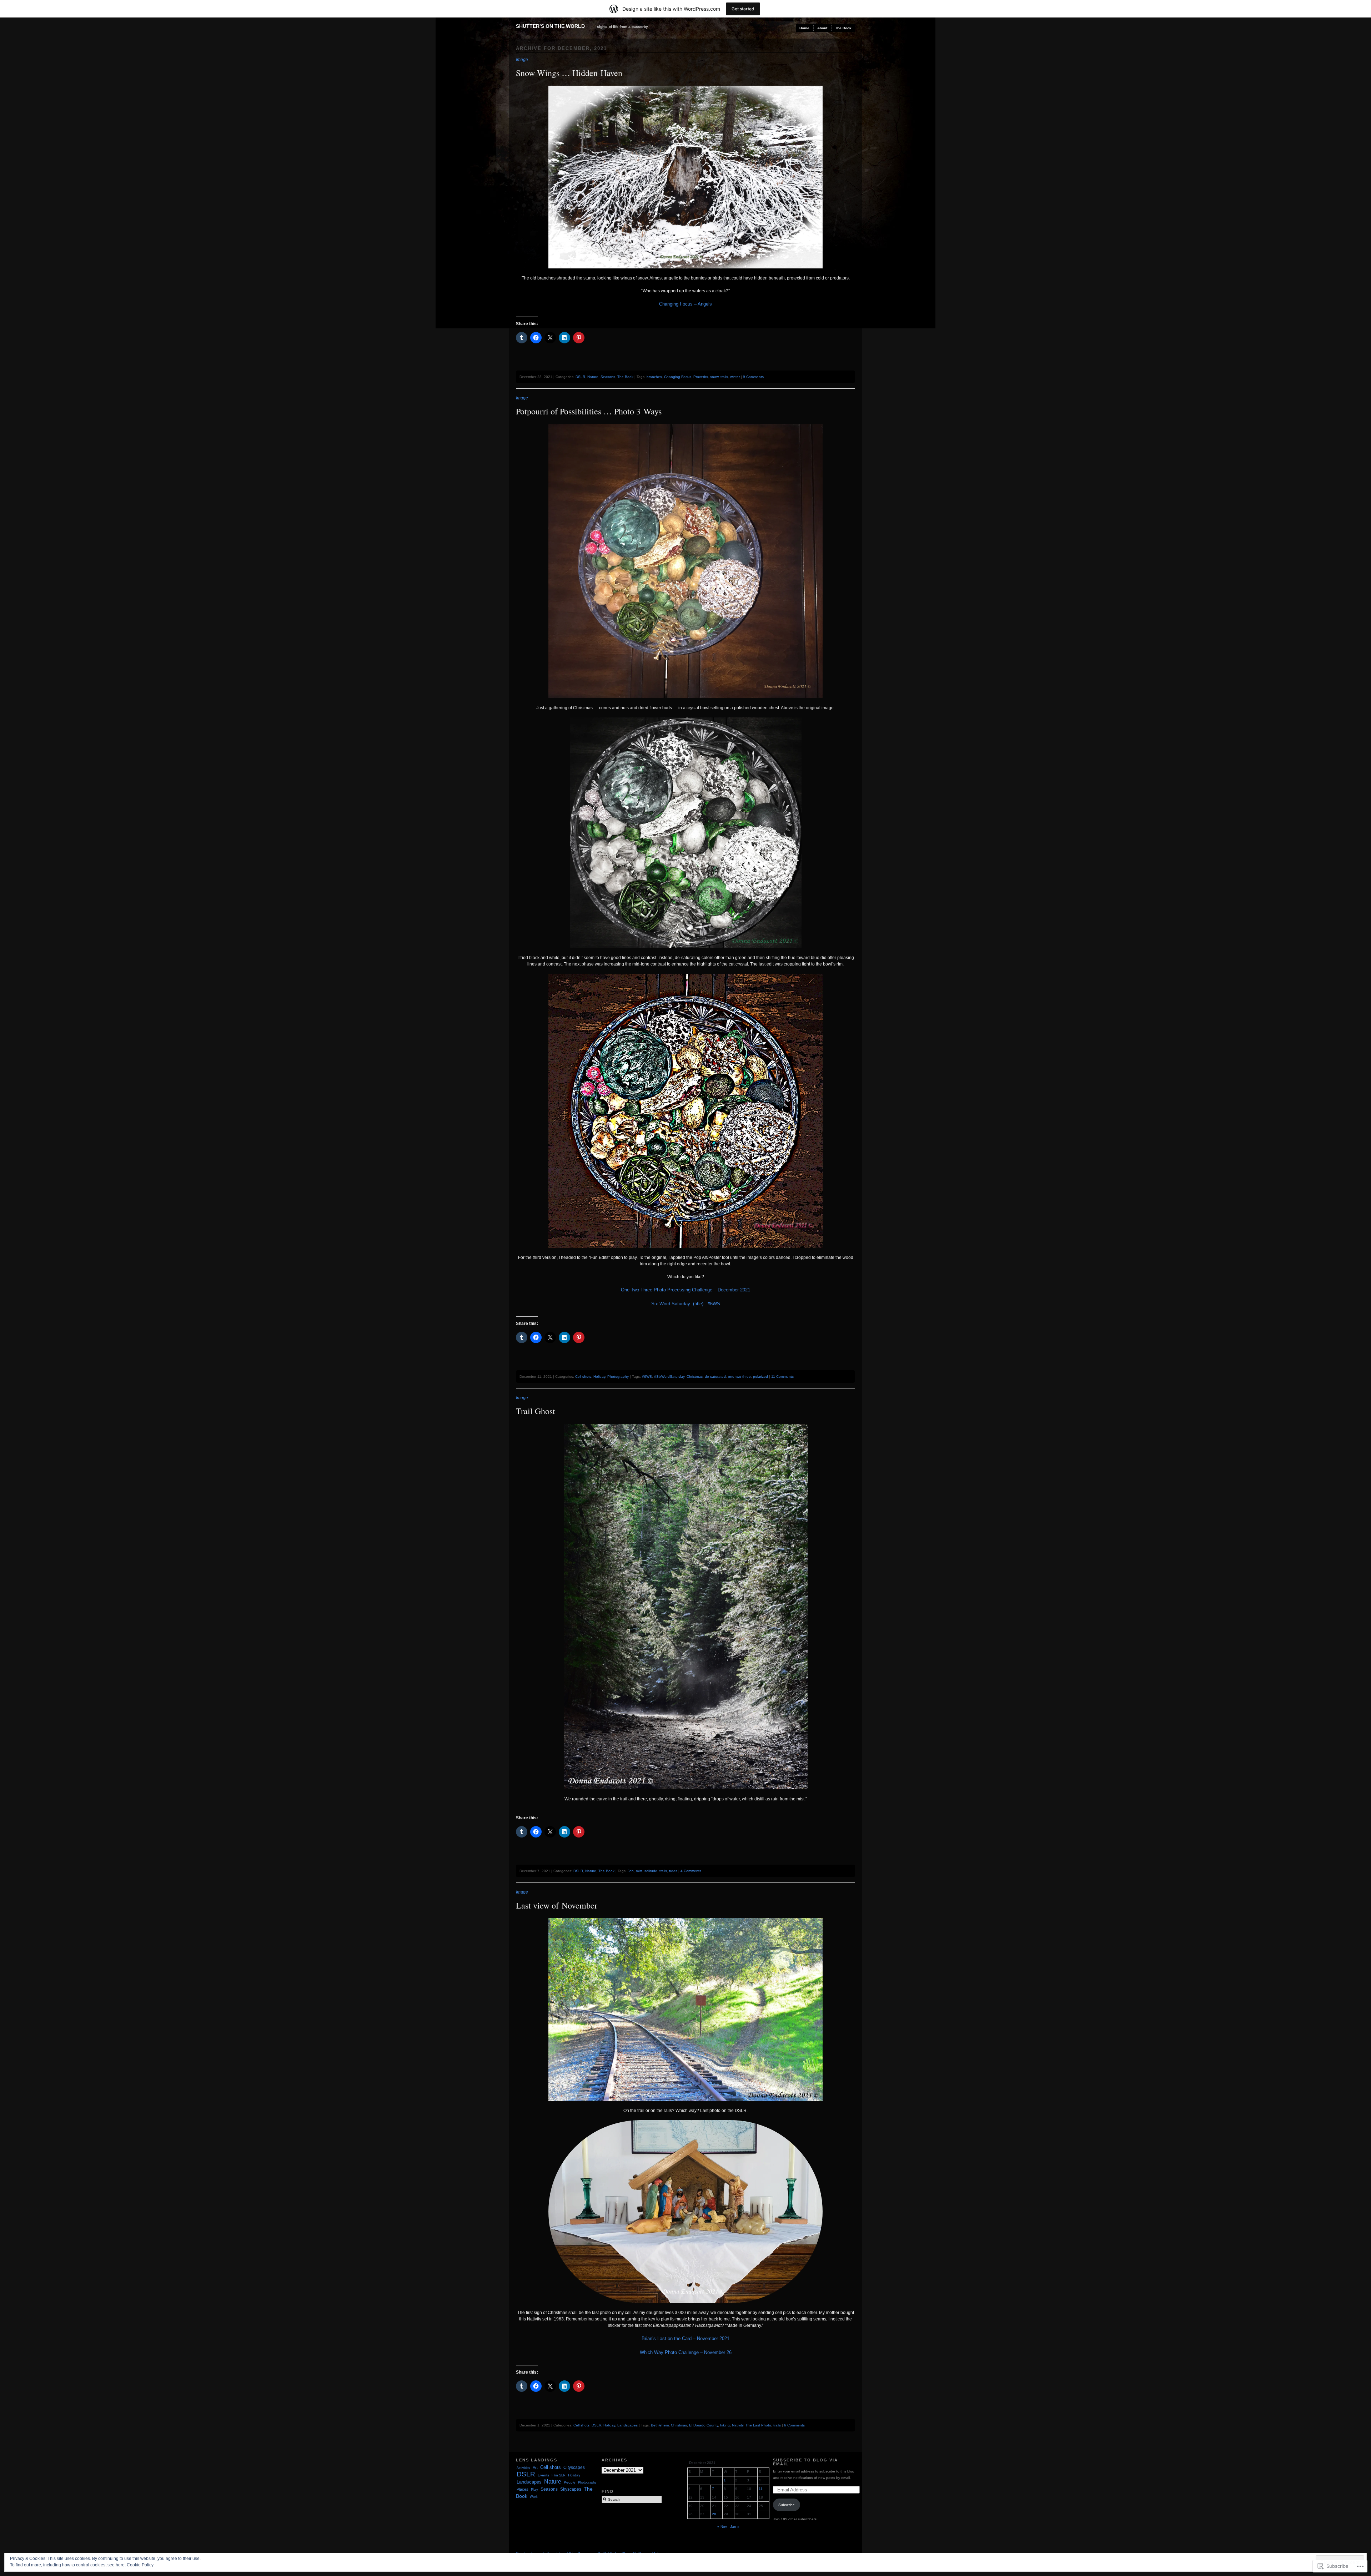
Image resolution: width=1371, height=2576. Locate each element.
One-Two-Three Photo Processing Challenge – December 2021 (685, 1290)
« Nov (722, 2527)
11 (761, 2489)
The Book (843, 28)
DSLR (580, 377)
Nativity (738, 2425)
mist (639, 1871)
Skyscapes (571, 2489)
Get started (743, 9)
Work (534, 2497)
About (822, 28)
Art (535, 2467)
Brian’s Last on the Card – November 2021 (685, 2338)
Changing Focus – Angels (685, 304)
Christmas (695, 1377)
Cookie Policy (140, 2565)
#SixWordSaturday (669, 1377)
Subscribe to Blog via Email (805, 2462)
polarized (760, 1377)
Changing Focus (678, 377)
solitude (651, 1871)
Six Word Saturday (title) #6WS (686, 1304)
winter (735, 377)
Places (523, 2489)
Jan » (735, 2527)
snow (714, 377)
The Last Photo (758, 2425)
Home (804, 28)
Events (543, 2475)
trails (724, 377)
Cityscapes (574, 2467)
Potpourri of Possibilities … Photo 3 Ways (589, 411)
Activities (523, 2468)
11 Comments (782, 1377)
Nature (593, 377)
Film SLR (559, 2475)
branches (654, 377)
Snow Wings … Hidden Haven (569, 73)
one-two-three (739, 1377)
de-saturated (715, 1377)
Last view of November (557, 1905)
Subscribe (787, 2505)
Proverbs (701, 377)
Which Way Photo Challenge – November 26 (686, 2352)
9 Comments (753, 377)
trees (673, 1871)
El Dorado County (704, 2425)
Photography (618, 1377)
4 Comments (691, 1871)
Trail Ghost (536, 1411)
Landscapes (627, 2425)
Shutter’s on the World (550, 26)
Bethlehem (660, 2425)
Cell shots (583, 1377)
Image (522, 60)
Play (534, 2489)
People (570, 2482)
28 (714, 2514)
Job (631, 1871)
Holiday (599, 1377)
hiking (725, 2425)
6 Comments (794, 2425)
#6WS (647, 1377)
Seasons (608, 377)
